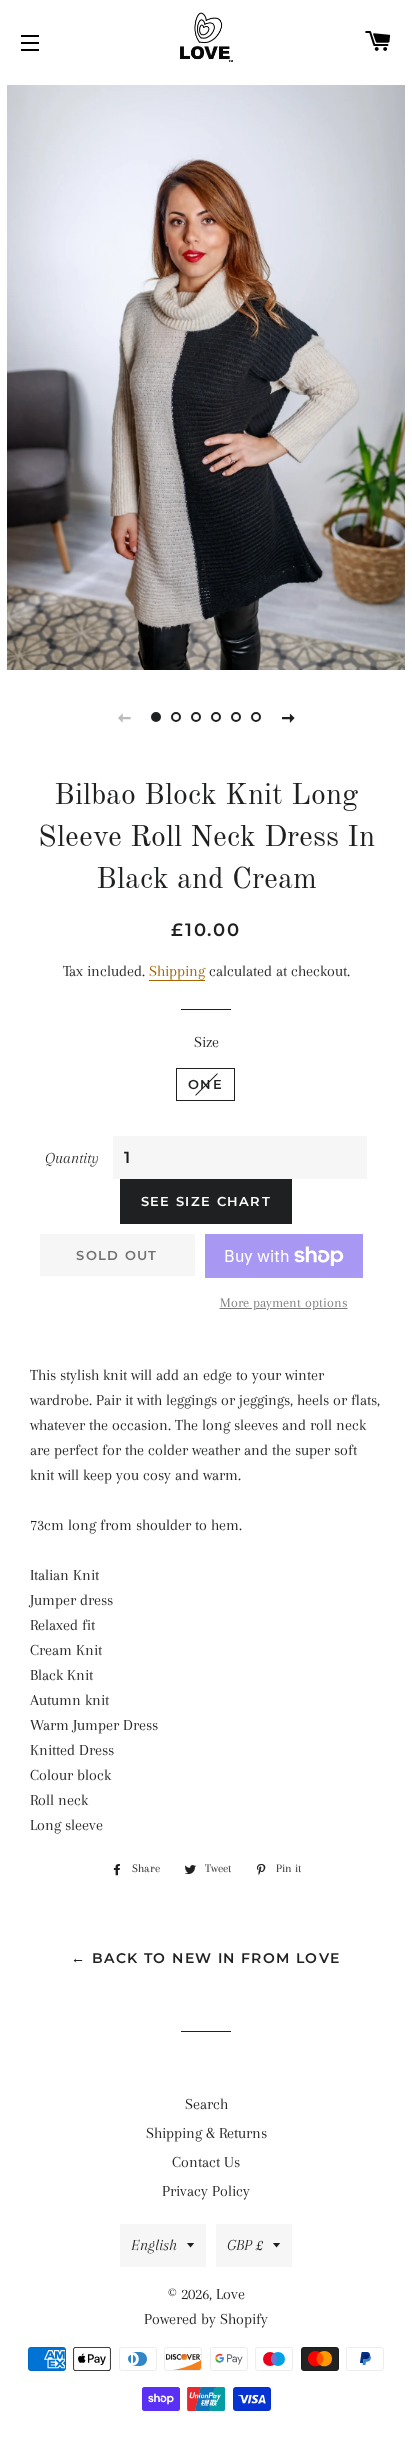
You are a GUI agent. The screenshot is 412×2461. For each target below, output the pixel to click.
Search (206, 2104)
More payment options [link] (284, 1302)
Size (206, 1042)
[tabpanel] (206, 375)
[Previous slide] (124, 717)
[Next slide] (288, 717)
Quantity (72, 1158)
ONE (205, 1084)
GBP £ (245, 2245)
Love (230, 2294)
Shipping (177, 971)
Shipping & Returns (206, 2133)
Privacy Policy (206, 2191)
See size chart (206, 1201)
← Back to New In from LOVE (205, 1958)
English (154, 2245)
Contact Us (206, 2162)
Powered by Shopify (206, 2319)
